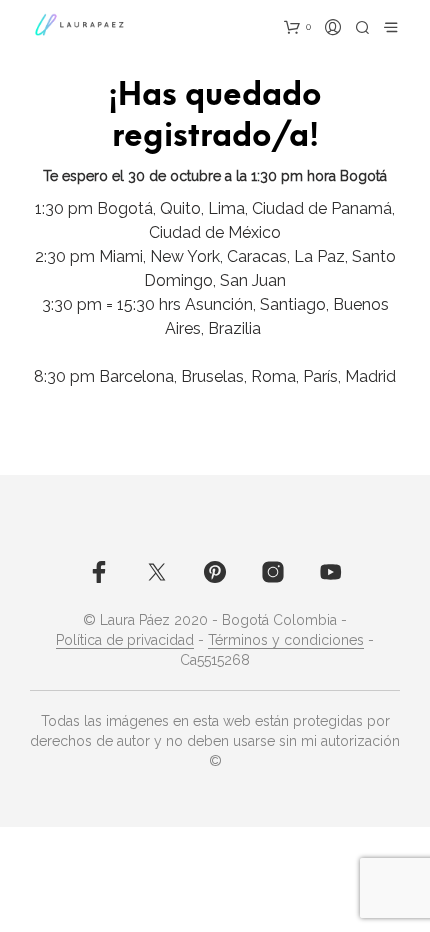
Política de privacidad (125, 640)
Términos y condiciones (286, 640)
